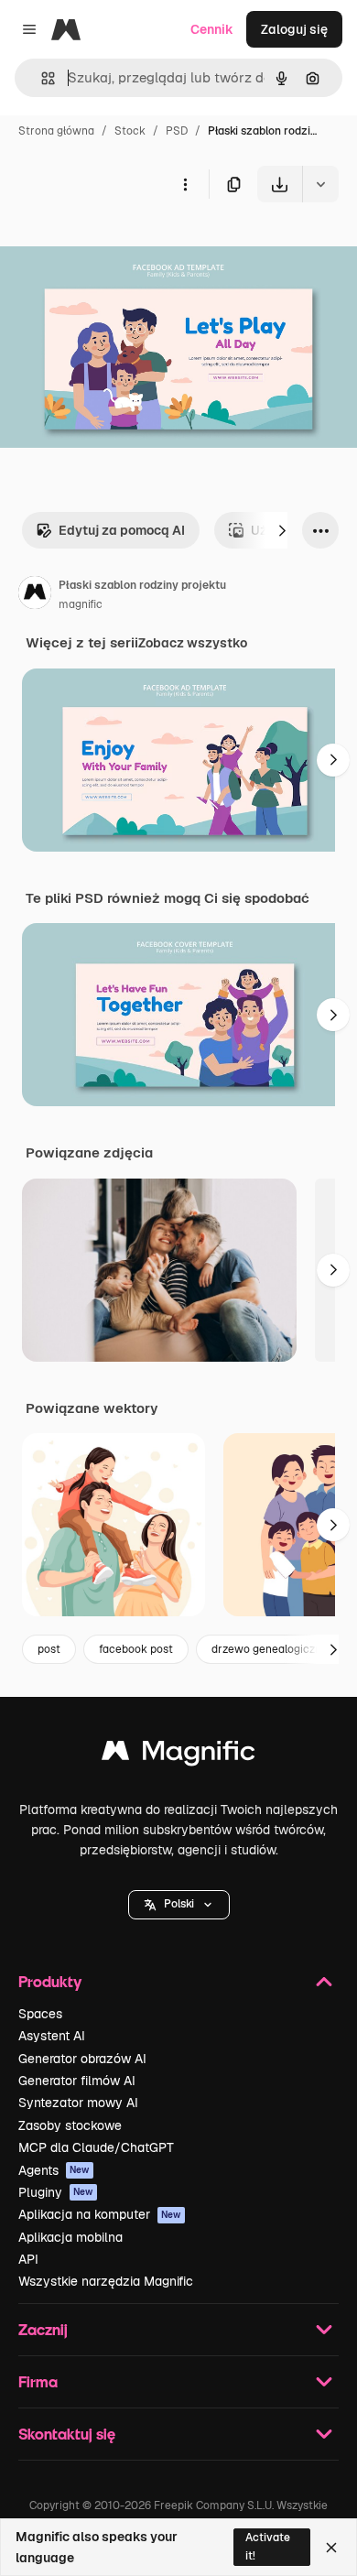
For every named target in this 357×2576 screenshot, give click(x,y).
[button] (179, 1905)
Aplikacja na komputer (100, 2214)
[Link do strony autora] (35, 595)
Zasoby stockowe (70, 2125)
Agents (54, 2170)
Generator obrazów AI (82, 2059)
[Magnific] (178, 1755)
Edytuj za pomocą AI (122, 530)
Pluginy (56, 2192)
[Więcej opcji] (185, 184)
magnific (81, 604)
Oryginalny (126, 245)
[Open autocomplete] (41, 78)
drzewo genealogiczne (270, 1649)
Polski (179, 1904)
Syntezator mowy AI (78, 2103)
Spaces (40, 2014)
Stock (130, 131)
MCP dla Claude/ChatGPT (96, 2147)
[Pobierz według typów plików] (320, 184)
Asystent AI (52, 2036)
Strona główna (56, 131)
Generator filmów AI (77, 2081)
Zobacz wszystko (193, 643)
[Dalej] (282, 530)
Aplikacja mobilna (70, 2237)
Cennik (212, 29)
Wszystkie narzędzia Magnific (106, 2281)
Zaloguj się (294, 29)
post (49, 1649)
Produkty (50, 1981)
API (28, 2259)
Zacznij (43, 2329)
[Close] (331, 2548)
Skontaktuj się (67, 2434)
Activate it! (268, 2546)
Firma (38, 2381)
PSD (177, 131)
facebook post (136, 1649)
